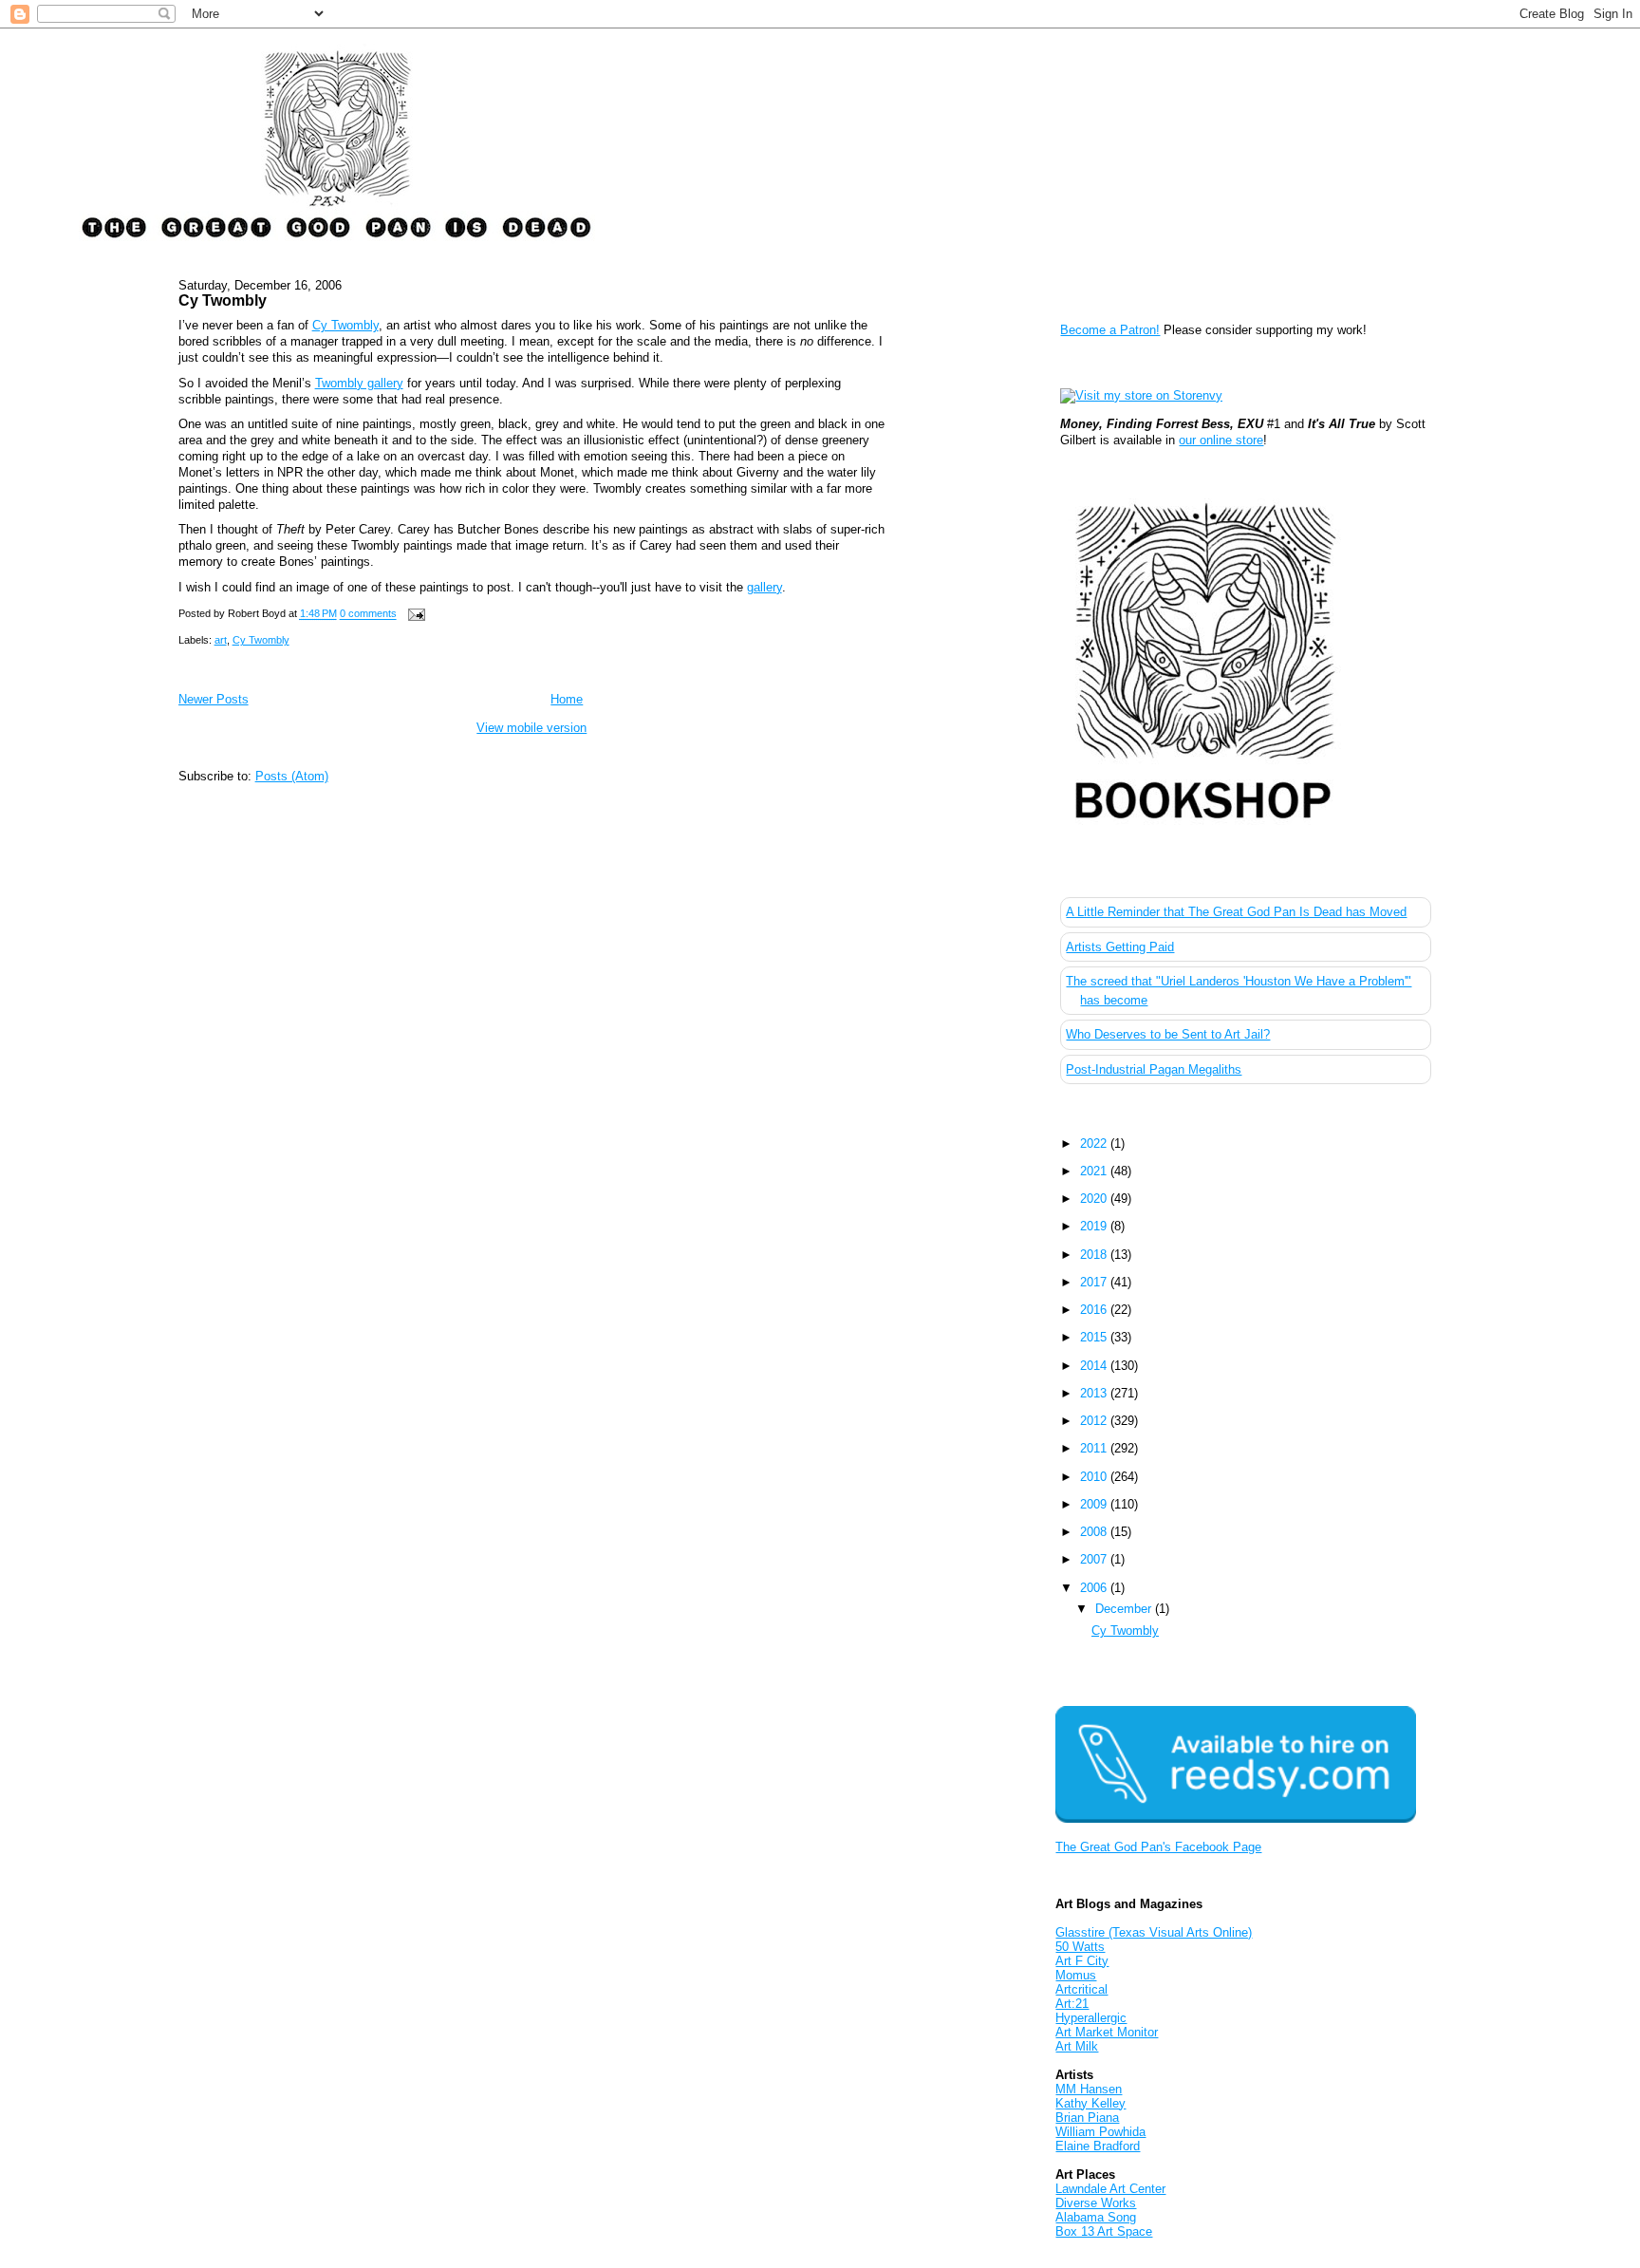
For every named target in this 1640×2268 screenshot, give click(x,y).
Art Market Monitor (1107, 2032)
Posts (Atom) (292, 776)
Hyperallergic (1091, 2018)
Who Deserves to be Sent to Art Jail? (1168, 1034)
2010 (1095, 1477)
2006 (1095, 1588)
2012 (1095, 1421)
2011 (1095, 1448)
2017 (1095, 1282)
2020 (1095, 1199)
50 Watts (1080, 1947)
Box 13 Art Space (1104, 2231)
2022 (1095, 1143)
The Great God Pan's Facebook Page (1158, 1847)
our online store (1221, 440)
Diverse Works (1096, 2203)
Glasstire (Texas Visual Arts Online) (1154, 1932)
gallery (764, 587)
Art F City (1082, 1961)
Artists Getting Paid (1120, 947)
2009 (1095, 1504)
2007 (1095, 1559)
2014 (1095, 1366)
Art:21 (1072, 2004)
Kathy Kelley (1090, 2103)
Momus (1076, 1975)
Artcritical (1081, 1989)
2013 (1095, 1393)
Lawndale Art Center (1110, 2189)
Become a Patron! (1110, 330)
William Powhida (1100, 2132)
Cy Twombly (223, 300)
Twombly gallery (359, 383)
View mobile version (531, 728)
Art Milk (1077, 2046)
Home (567, 699)
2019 (1095, 1226)
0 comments (368, 614)
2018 (1095, 1255)
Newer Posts (214, 699)
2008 (1095, 1532)
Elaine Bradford (1098, 2146)
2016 (1095, 1310)
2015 (1095, 1337)
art (221, 640)
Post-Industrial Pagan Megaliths (1154, 1069)
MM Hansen (1089, 2089)
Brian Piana (1087, 2118)
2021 (1095, 1171)
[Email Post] (415, 614)
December (1125, 1609)
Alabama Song (1096, 2217)
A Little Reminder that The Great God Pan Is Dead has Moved (1236, 912)
